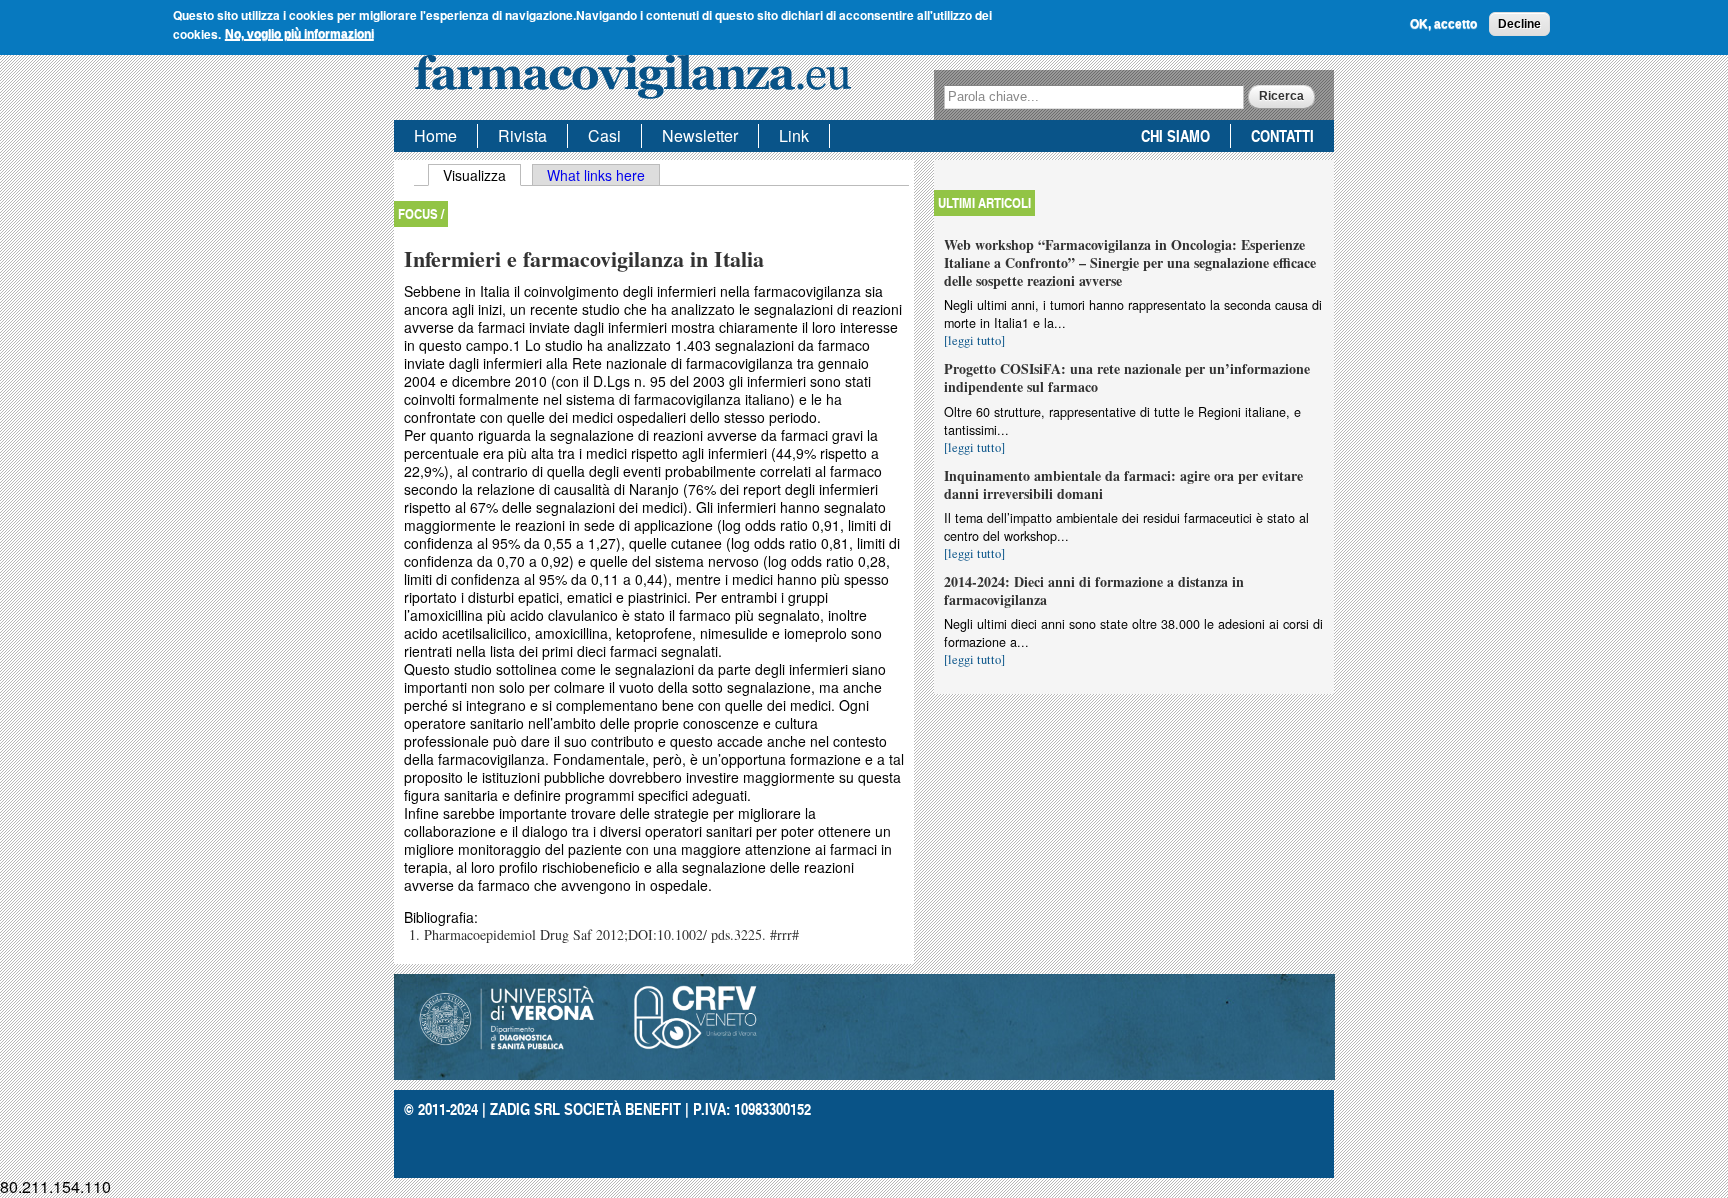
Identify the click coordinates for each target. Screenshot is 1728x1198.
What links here (596, 175)
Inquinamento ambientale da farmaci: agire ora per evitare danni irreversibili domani (1123, 484)
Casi (604, 135)
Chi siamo (1175, 135)
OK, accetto (1443, 24)
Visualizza (482, 175)
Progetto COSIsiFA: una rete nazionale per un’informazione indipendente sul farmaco (1127, 377)
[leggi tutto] (974, 340)
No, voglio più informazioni (299, 34)
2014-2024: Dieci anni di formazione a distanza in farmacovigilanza (1094, 590)
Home (435, 135)
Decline (1519, 24)
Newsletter (700, 135)
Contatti (1282, 135)
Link (794, 135)
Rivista (522, 135)
